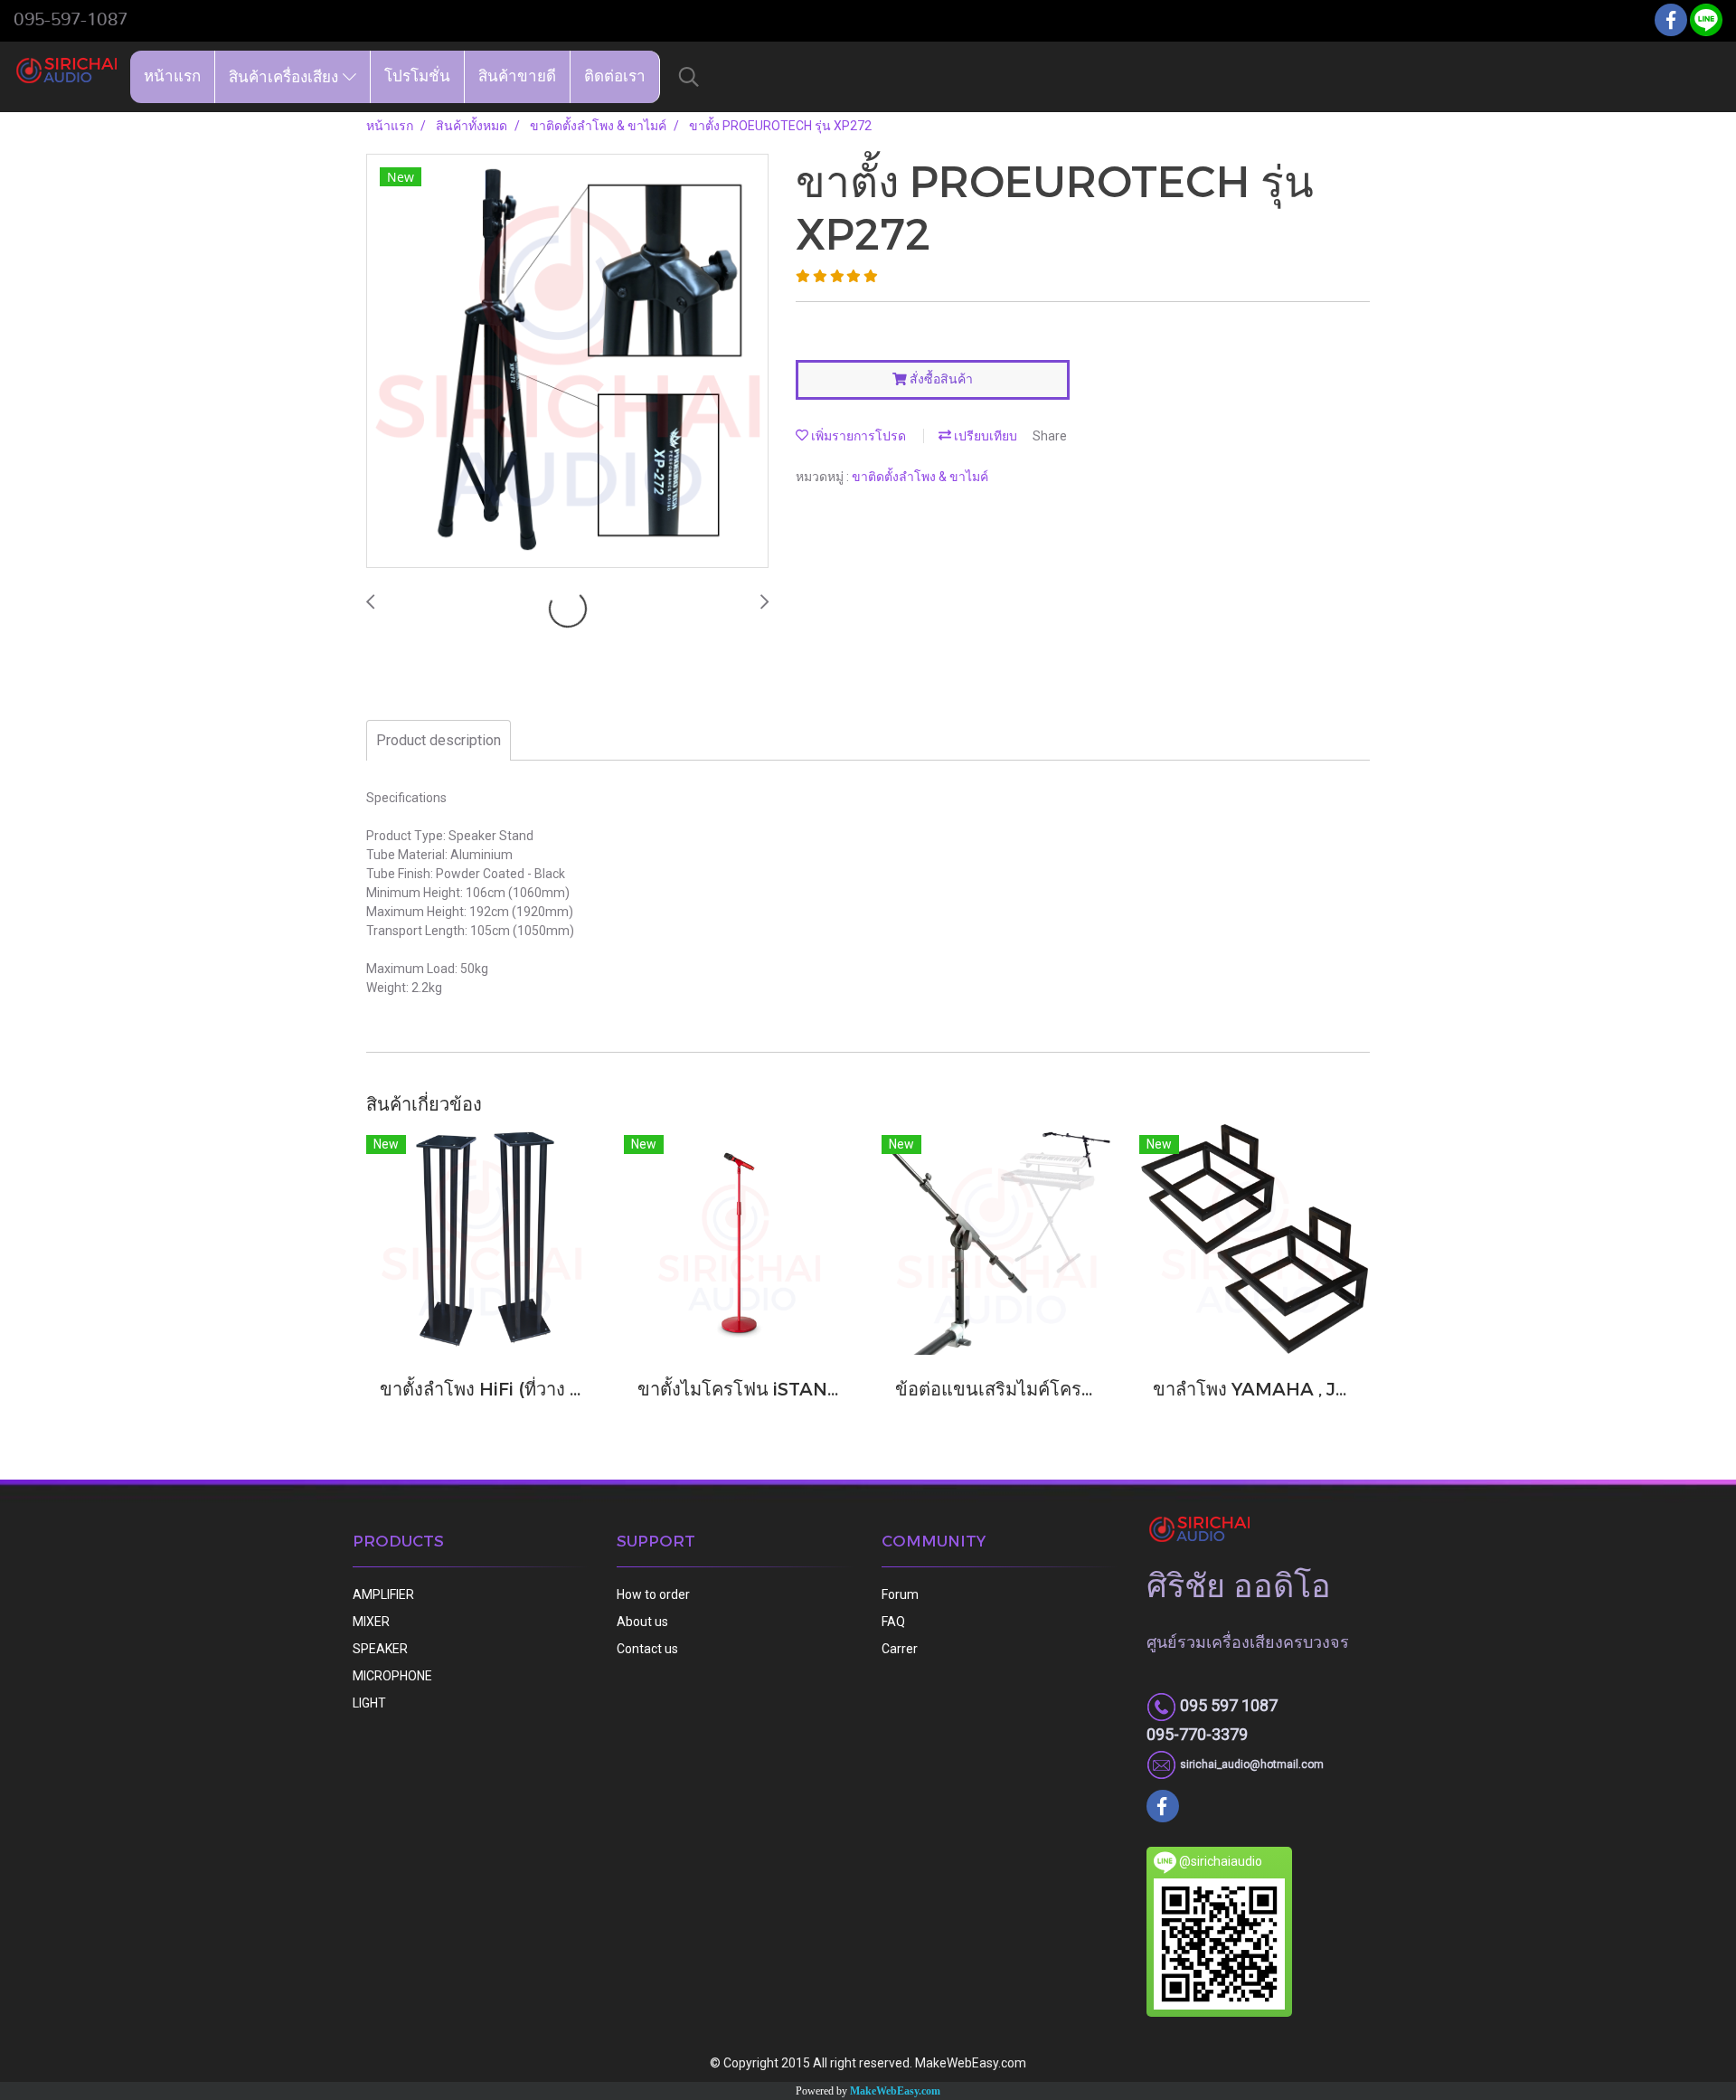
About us (642, 1622)
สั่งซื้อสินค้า (940, 379)
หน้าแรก (172, 76)
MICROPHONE (392, 1676)
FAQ (893, 1622)
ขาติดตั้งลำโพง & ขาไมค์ (920, 477)
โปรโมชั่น (417, 76)
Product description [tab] (439, 740)
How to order (653, 1594)
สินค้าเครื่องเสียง (286, 76)
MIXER (371, 1622)
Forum (900, 1594)
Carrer (900, 1649)
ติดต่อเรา (615, 76)
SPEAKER (380, 1649)
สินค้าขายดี (517, 76)
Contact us (647, 1649)
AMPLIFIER (383, 1594)
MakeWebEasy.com (895, 2091)
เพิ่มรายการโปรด (857, 436)
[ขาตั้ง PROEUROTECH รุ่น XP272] (567, 362)
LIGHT (369, 1703)
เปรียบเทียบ (984, 436)
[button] (689, 77)
